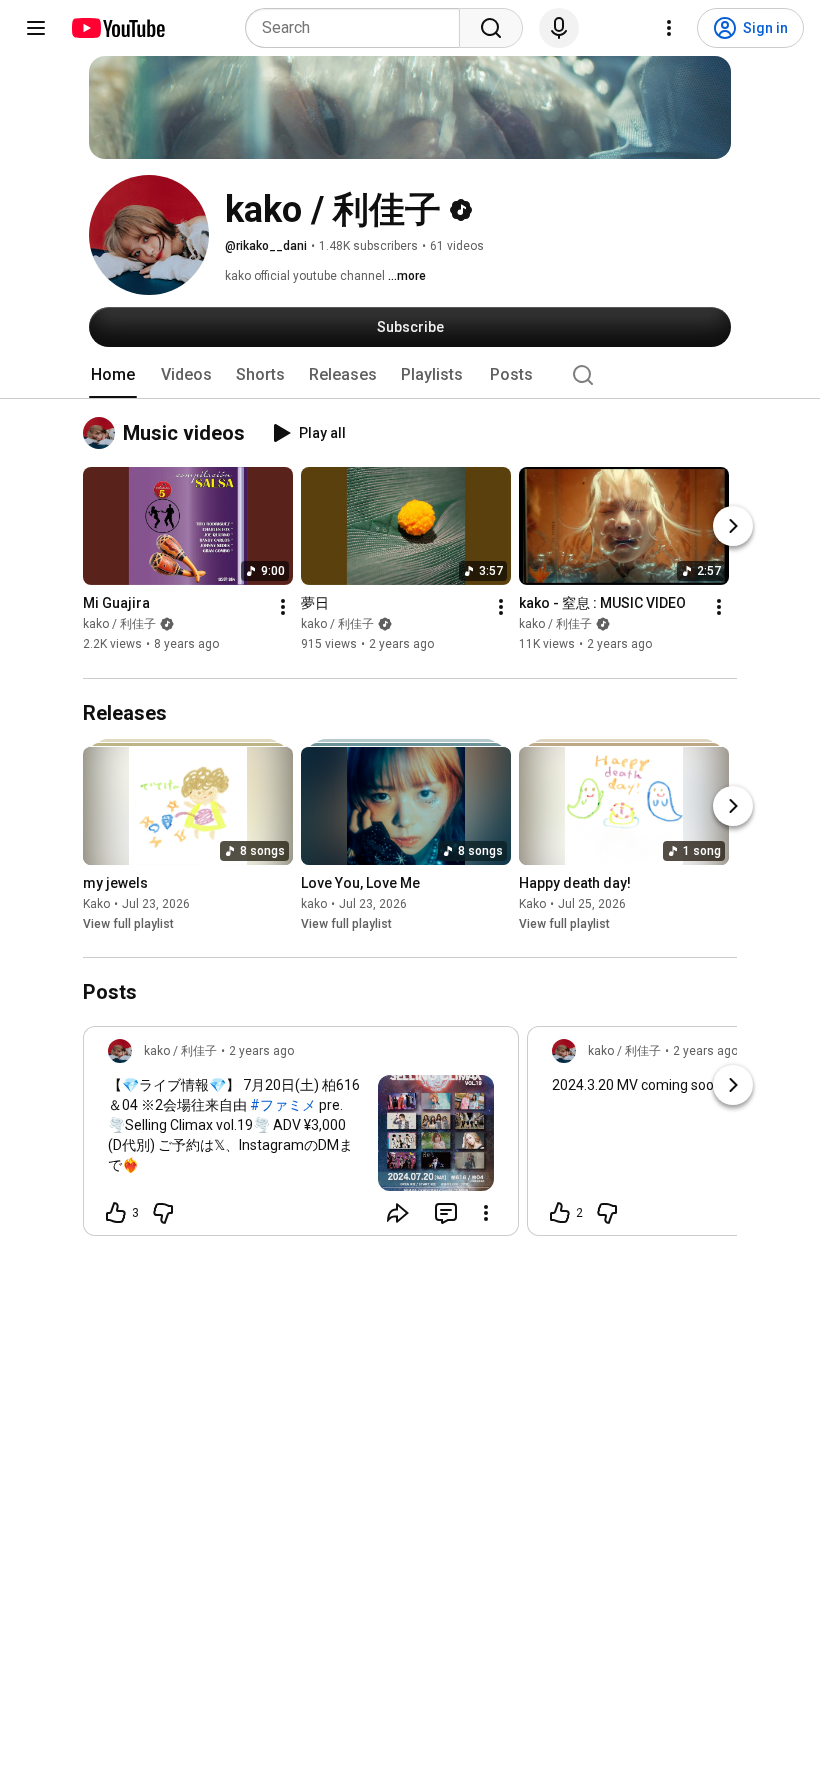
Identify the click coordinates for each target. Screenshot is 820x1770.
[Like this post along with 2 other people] (560, 1213)
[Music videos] (103, 433)
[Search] (491, 28)
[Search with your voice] (559, 28)
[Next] (733, 527)
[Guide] (36, 28)
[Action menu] (486, 1213)
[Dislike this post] (163, 1213)
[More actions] (283, 608)
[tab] (113, 375)
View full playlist (128, 924)
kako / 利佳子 (119, 625)
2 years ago (261, 1051)
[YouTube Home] (117, 28)
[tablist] (410, 375)
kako (314, 904)
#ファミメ (283, 1105)
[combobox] (358, 28)
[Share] (398, 1213)
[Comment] (446, 1213)
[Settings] (669, 28)
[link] (301, 1137)
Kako (96, 904)
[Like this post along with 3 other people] (116, 1213)
